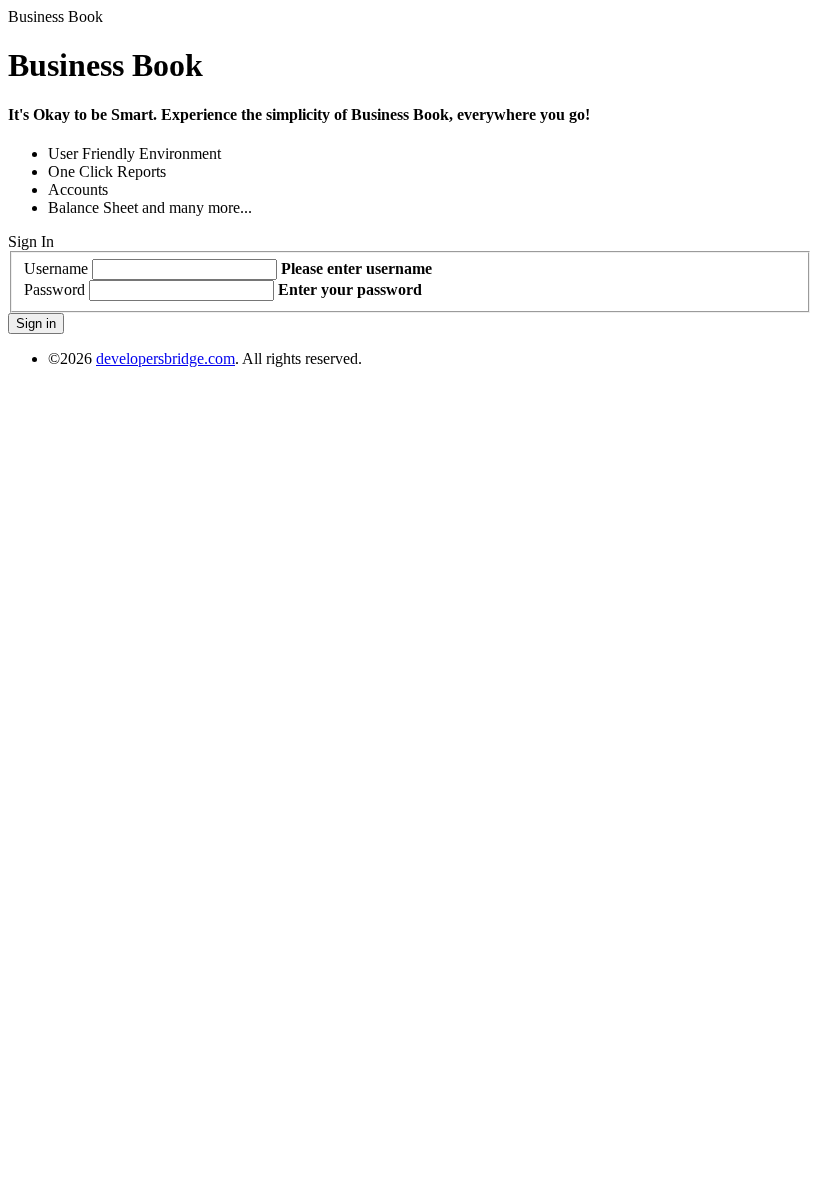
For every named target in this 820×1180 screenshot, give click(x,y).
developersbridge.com (165, 358)
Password (54, 289)
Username (56, 268)
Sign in (36, 323)
